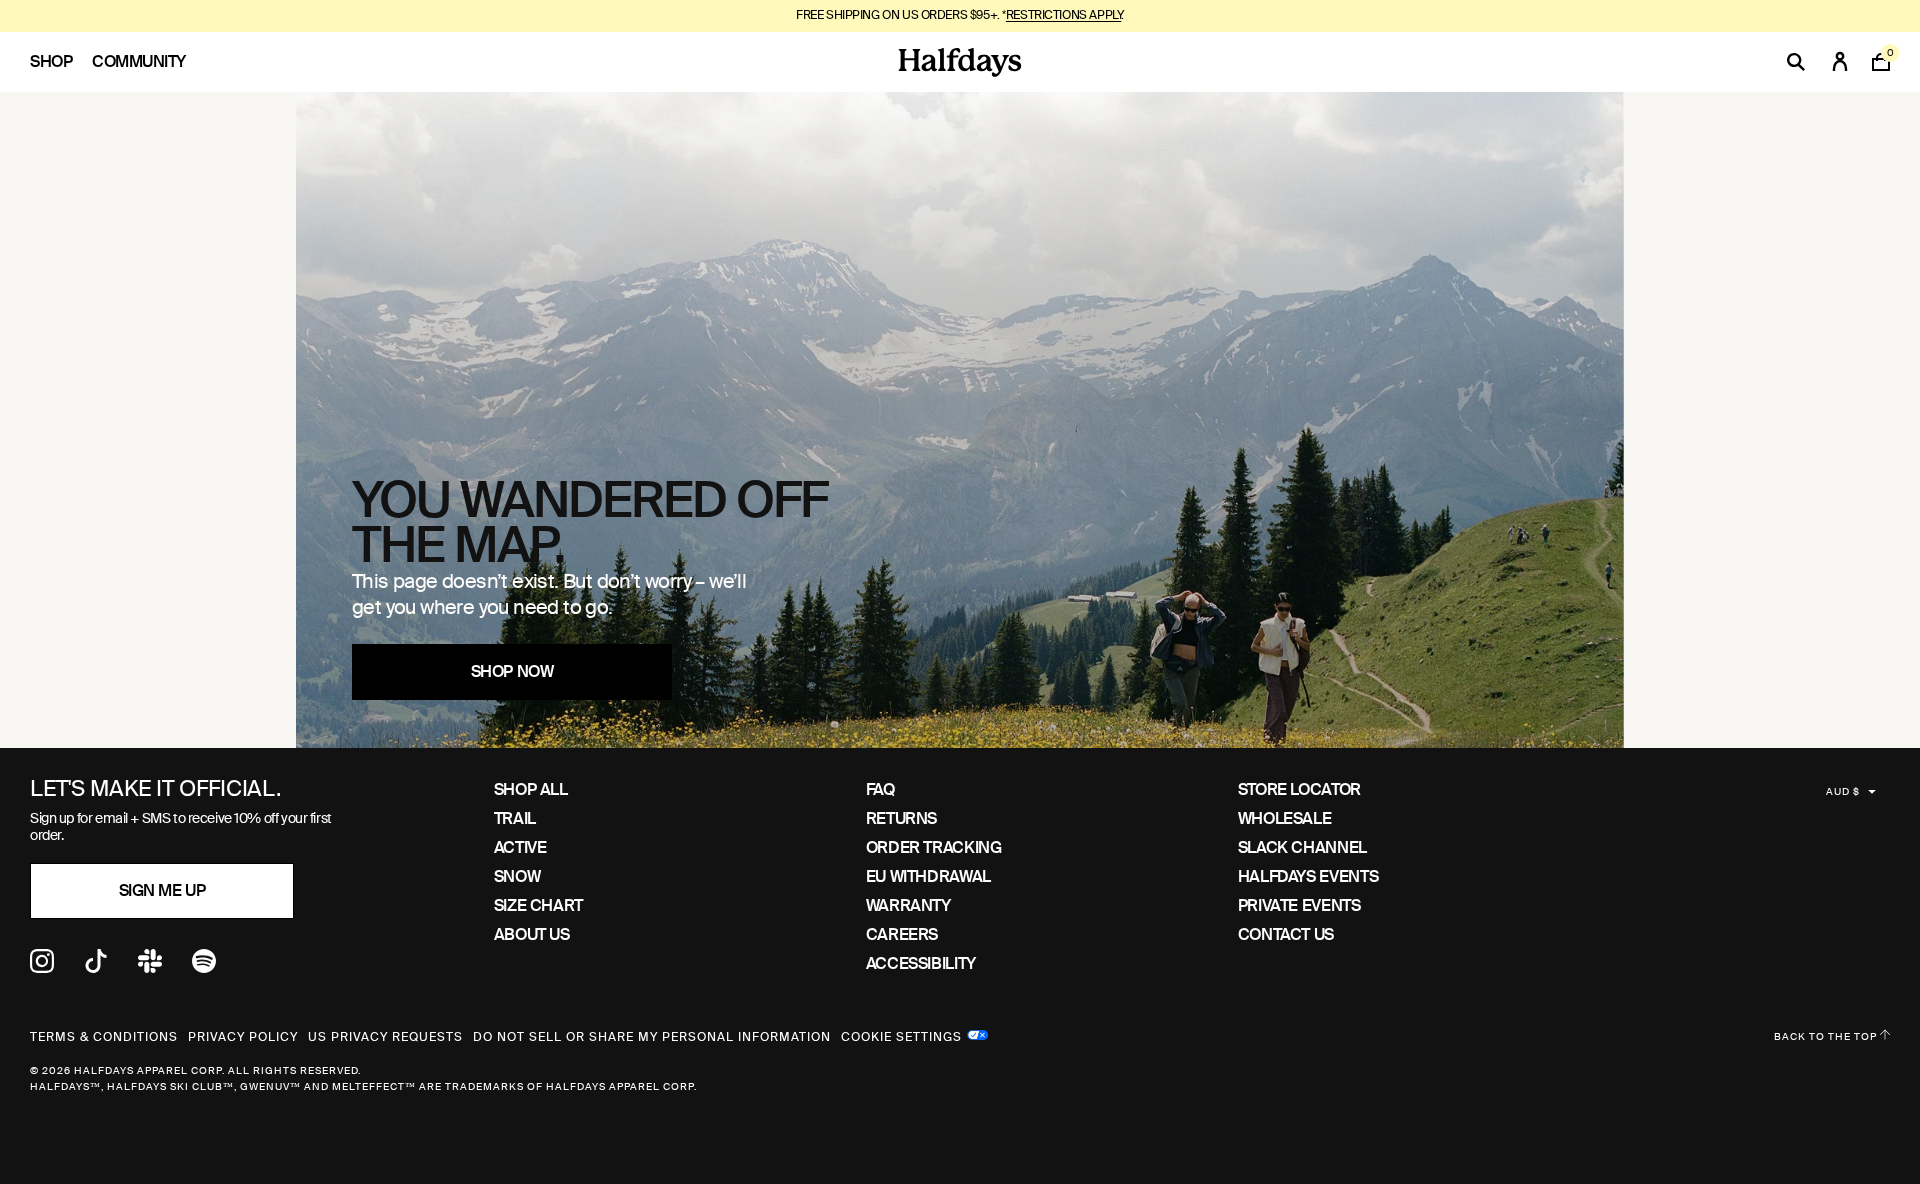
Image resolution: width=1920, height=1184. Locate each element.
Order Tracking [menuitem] (934, 847)
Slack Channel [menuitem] (1302, 847)
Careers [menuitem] (902, 934)
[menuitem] (61, 62)
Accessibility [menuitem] (921, 963)
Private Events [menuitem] (1299, 905)
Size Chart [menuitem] (538, 905)
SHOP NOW (512, 671)
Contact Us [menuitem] (1286, 934)
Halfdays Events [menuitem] (1308, 876)
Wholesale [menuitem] (1285, 818)
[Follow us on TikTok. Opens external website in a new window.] (96, 967)
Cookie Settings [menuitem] (901, 1035)
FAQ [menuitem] (880, 789)
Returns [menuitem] (901, 818)
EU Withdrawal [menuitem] (928, 876)
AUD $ (1843, 791)
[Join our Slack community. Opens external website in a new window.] (150, 967)
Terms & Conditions (104, 1037)
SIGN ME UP (162, 890)
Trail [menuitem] (515, 818)
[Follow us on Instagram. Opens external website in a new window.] (42, 967)
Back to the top (1827, 1036)
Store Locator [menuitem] (1299, 789)
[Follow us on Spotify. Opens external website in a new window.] (204, 967)
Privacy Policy (243, 1037)
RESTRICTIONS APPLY (1063, 15)
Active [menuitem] (520, 847)
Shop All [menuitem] (531, 789)
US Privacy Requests (385, 1037)
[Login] (1840, 62)
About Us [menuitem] (532, 934)
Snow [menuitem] (517, 876)
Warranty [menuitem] (908, 905)
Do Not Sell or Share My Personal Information (652, 1037)
